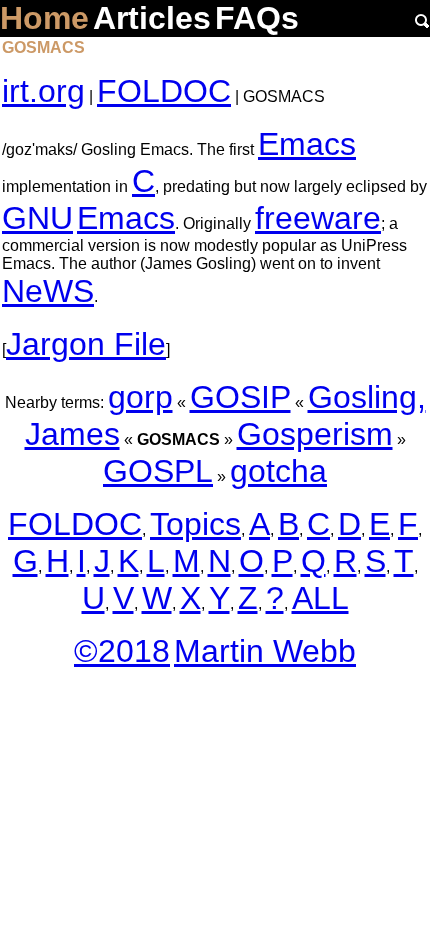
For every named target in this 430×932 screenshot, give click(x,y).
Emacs (307, 144)
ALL (320, 598)
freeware (318, 218)
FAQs (257, 18)
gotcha (278, 471)
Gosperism (315, 434)
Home (44, 18)
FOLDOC (164, 91)
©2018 (122, 651)
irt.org (43, 91)
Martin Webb (265, 651)
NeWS (48, 291)
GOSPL (158, 471)
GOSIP (240, 397)
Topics (195, 524)
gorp (140, 397)
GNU (37, 218)
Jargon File (86, 344)
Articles (152, 18)
